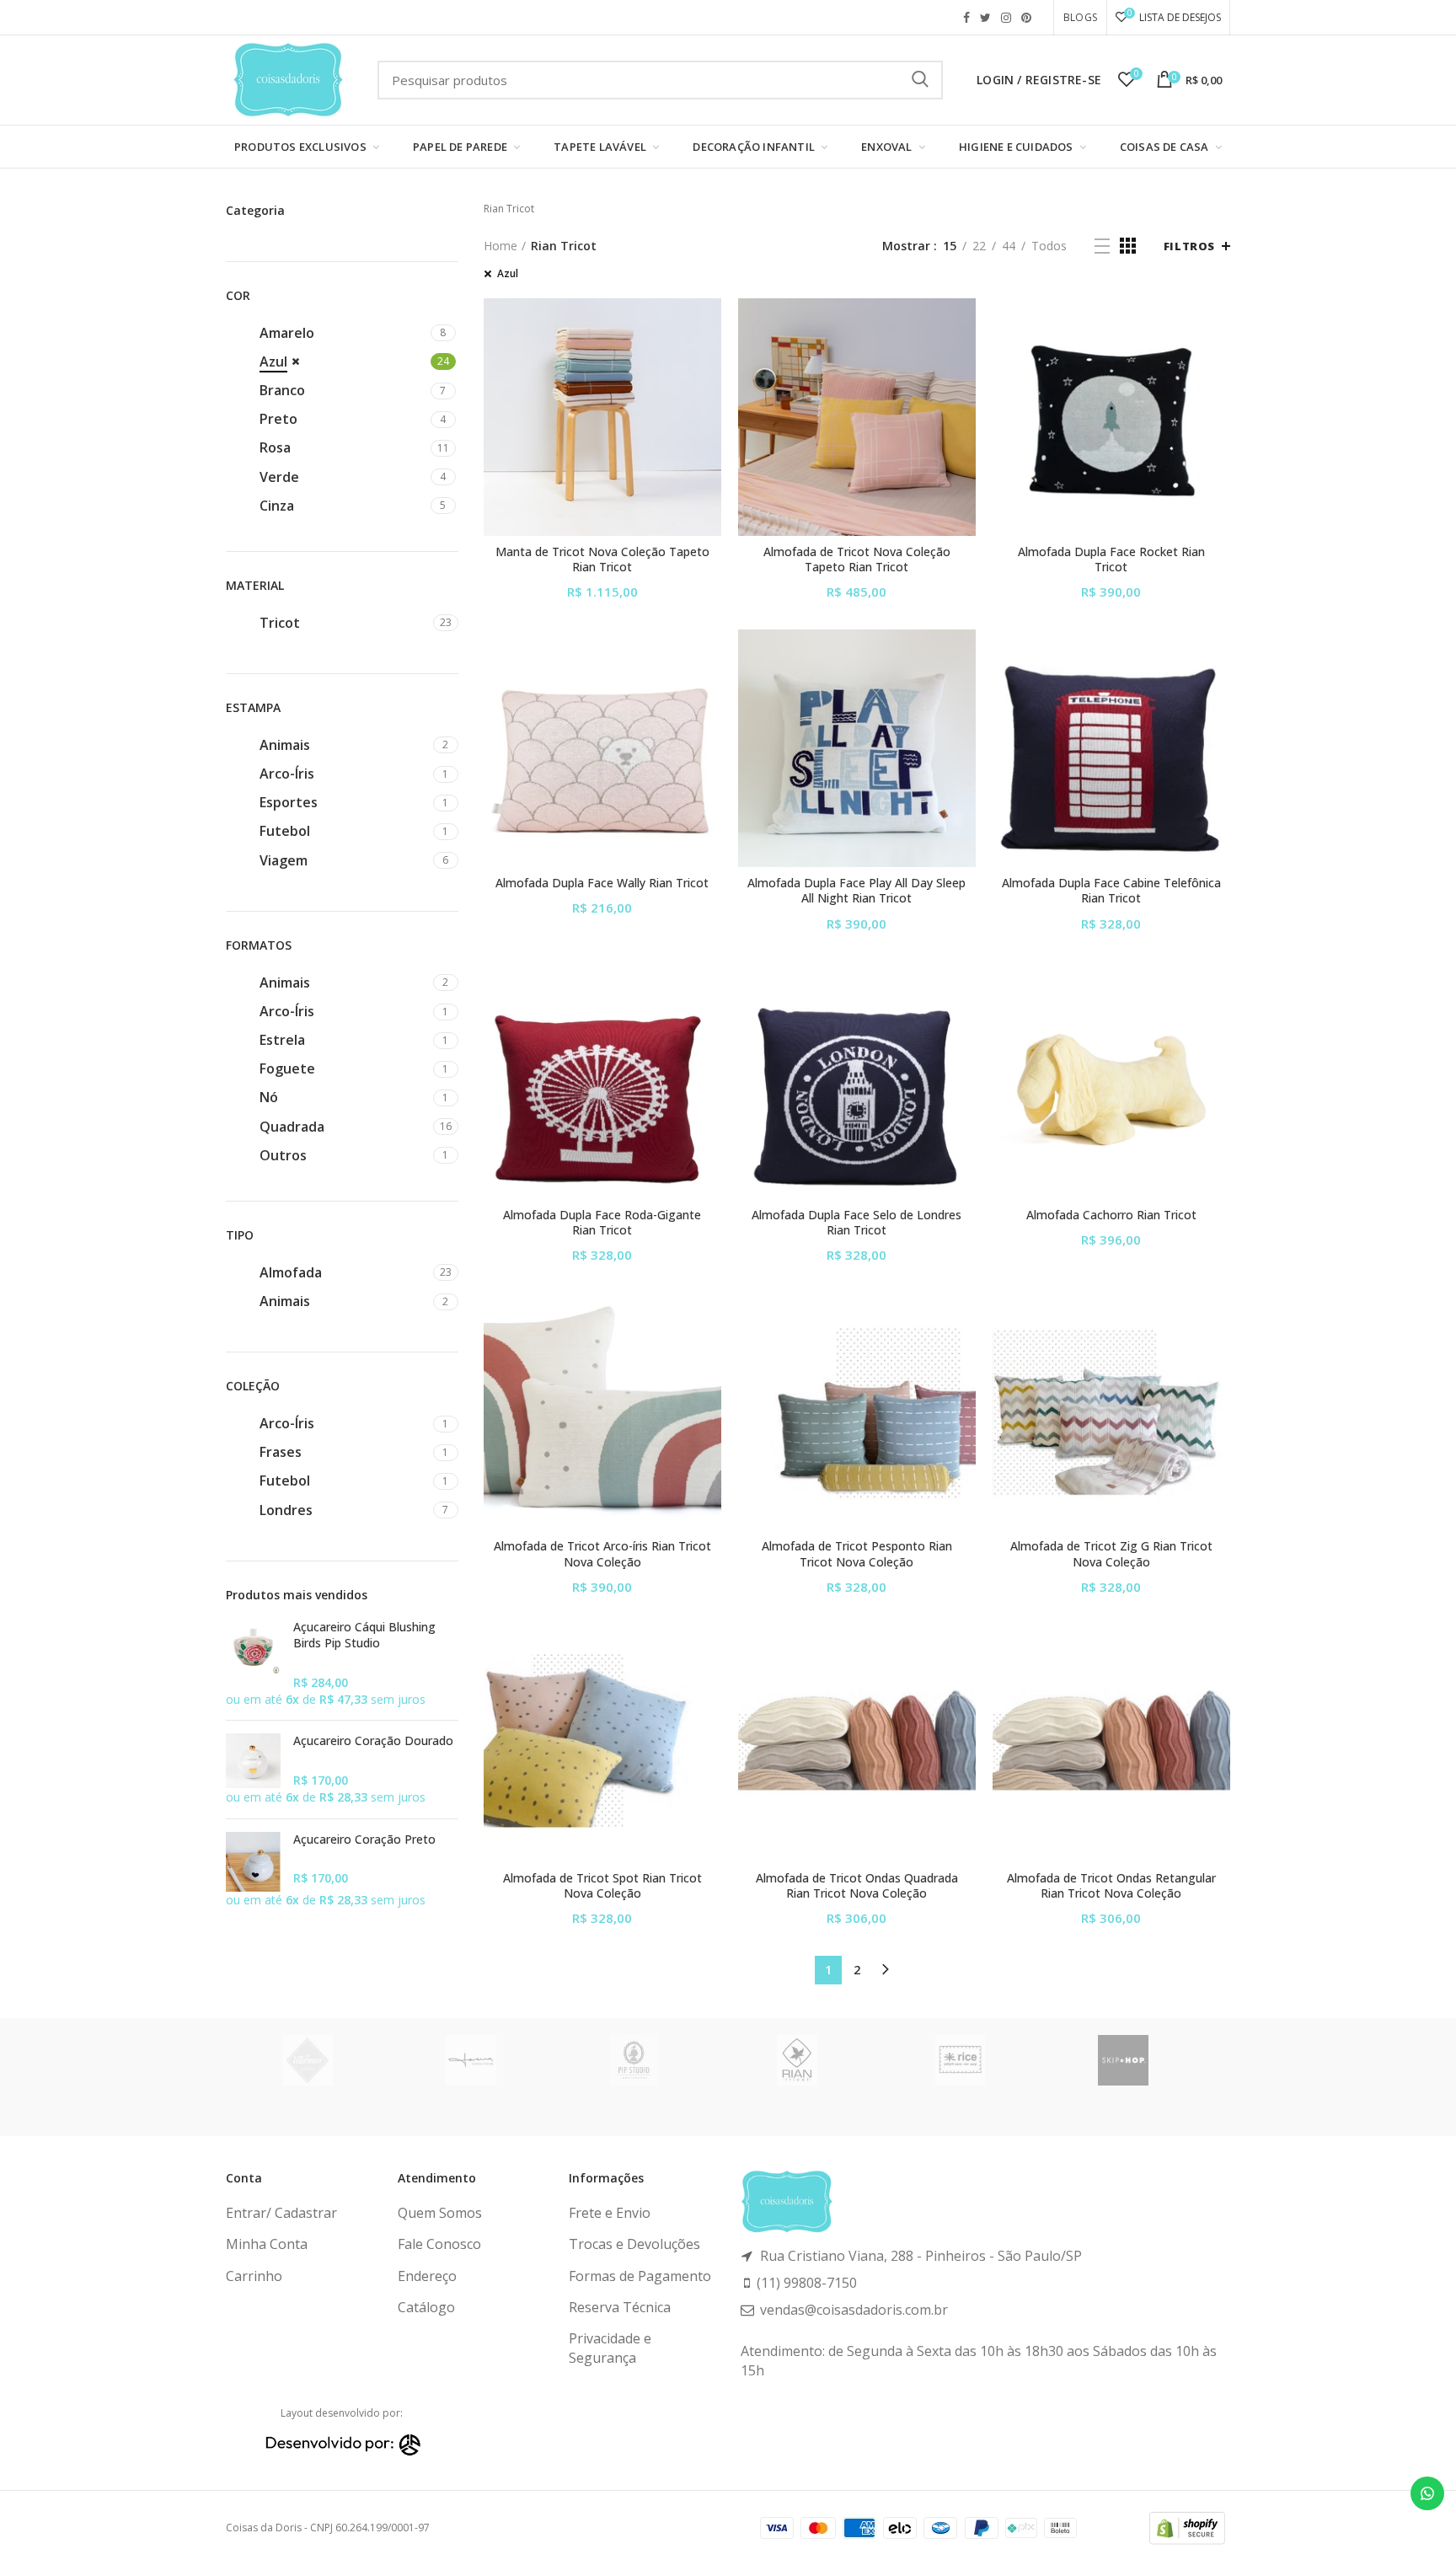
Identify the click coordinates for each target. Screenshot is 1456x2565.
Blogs (1080, 17)
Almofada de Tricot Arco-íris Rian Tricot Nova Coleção (602, 1554)
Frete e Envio (610, 2213)
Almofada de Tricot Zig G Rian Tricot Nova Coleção (1111, 1554)
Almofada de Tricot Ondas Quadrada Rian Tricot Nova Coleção (857, 1886)
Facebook (966, 18)
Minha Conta (267, 2244)
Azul (508, 274)
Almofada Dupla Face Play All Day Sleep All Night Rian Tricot (856, 891)
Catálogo (426, 2307)
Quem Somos (440, 2213)
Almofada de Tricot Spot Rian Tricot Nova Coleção (602, 1886)
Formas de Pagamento (640, 2276)
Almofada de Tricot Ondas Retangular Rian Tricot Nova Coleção (1111, 1886)
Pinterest (1026, 18)
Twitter (985, 18)
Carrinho (254, 2276)
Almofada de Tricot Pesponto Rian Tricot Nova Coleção (857, 1554)
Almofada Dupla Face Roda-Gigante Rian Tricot (602, 1223)
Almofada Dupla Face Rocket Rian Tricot (1111, 560)
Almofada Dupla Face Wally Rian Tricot (602, 883)
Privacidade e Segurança (610, 2348)
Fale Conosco (439, 2244)
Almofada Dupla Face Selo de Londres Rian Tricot (856, 1223)
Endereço (427, 2276)
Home (500, 246)
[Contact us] (1427, 2493)
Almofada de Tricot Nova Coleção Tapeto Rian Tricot (857, 560)
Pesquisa (920, 80)
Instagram (1006, 18)
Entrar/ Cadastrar (281, 2213)
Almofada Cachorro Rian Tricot (1111, 1215)
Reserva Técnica (620, 2307)
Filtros (1189, 246)
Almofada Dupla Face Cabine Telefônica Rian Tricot (1111, 891)
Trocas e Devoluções (634, 2244)
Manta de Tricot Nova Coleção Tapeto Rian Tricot (602, 560)
